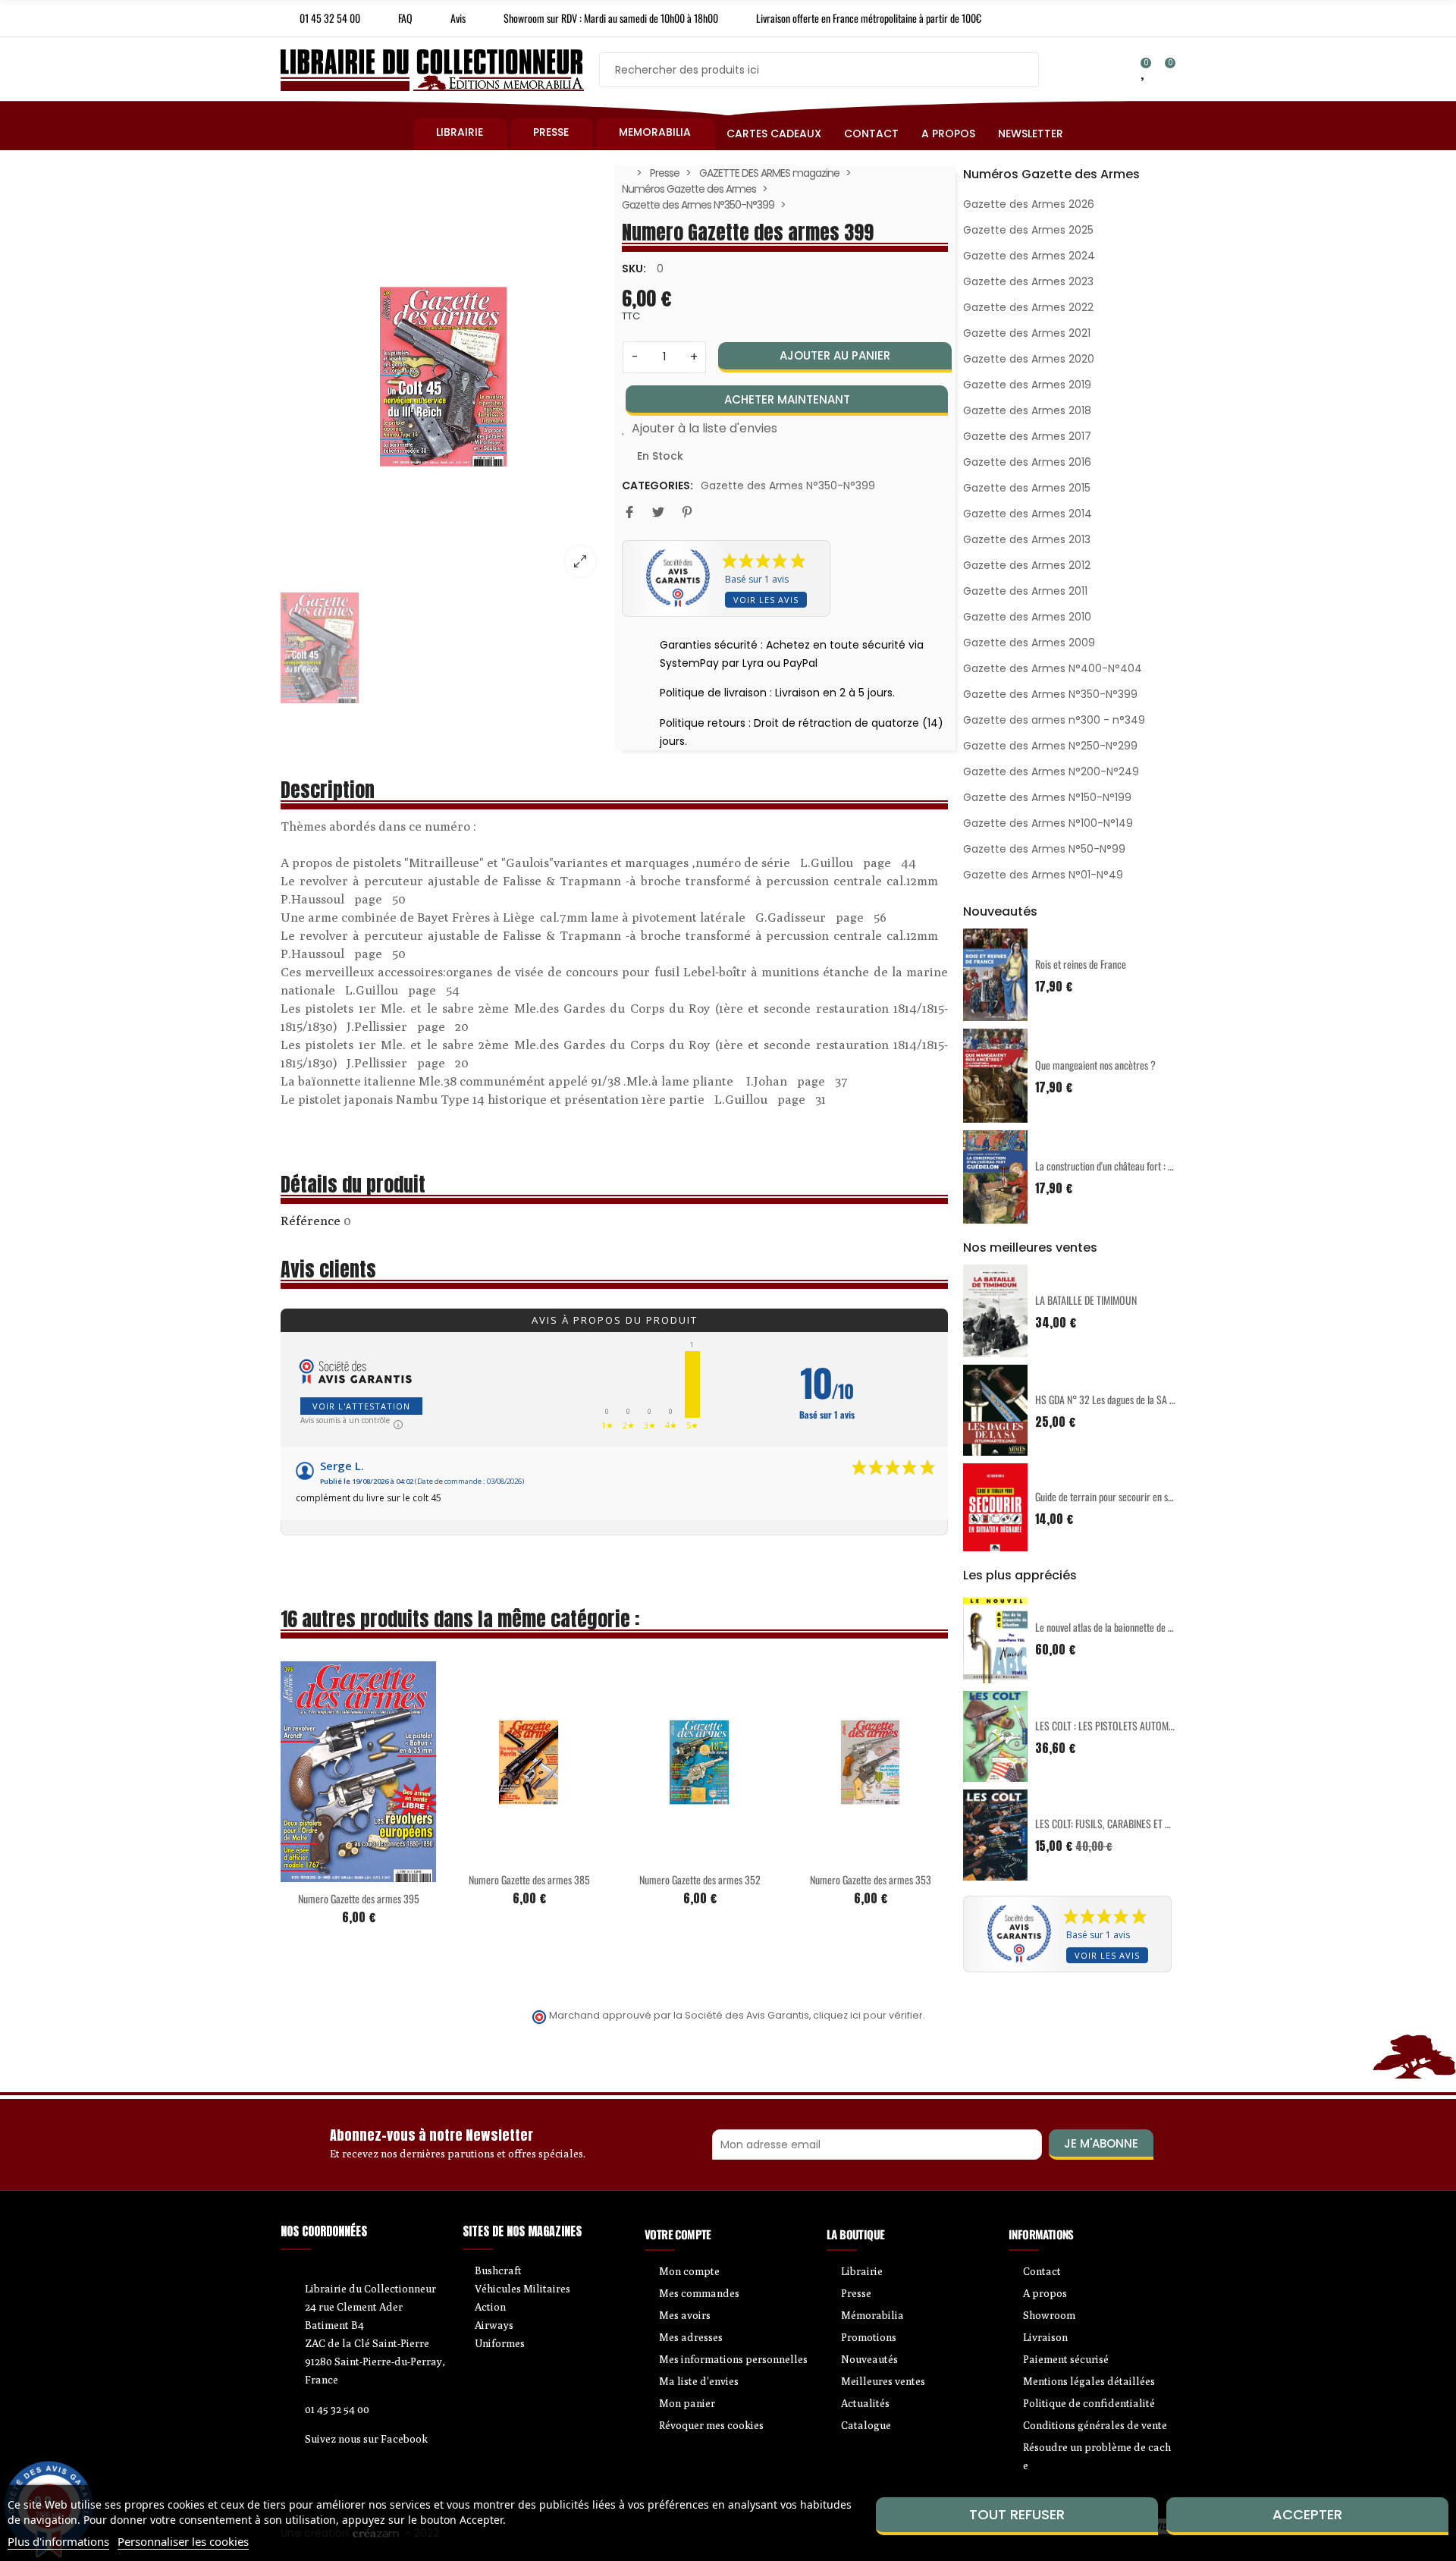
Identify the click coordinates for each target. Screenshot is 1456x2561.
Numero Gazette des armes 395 (359, 1898)
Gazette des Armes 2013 (1027, 539)
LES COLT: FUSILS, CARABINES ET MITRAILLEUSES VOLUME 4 (1152, 1823)
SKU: (634, 269)
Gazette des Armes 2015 (1027, 488)
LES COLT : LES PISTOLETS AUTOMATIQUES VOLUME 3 (1140, 1725)
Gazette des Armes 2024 (1029, 256)
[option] (444, 377)
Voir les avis (766, 600)
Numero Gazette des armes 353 (871, 1879)
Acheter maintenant (787, 399)
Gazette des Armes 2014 (1028, 514)
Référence (311, 1221)
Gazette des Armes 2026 (1029, 204)
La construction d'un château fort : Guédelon (1119, 1166)
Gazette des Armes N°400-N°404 (1053, 668)
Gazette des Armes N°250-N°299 (1050, 746)
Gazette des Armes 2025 (1028, 230)
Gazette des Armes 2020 (1029, 359)
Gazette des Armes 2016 (1027, 462)
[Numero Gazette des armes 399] (444, 377)
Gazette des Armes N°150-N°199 (1047, 797)
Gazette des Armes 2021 (1027, 333)
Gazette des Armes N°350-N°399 (788, 485)
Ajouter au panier (835, 355)
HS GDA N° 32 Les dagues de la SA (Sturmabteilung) (1135, 1399)
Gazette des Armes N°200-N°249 (1051, 771)
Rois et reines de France (1081, 964)
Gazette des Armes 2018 (1027, 410)
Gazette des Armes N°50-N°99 (1044, 849)
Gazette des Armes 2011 (1025, 591)
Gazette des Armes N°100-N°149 (1048, 823)
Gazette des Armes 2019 (1027, 385)
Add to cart (327, 1873)
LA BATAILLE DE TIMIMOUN (1086, 1300)
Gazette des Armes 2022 (1028, 307)
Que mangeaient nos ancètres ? (1095, 1065)
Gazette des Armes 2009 (1029, 643)
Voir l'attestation (361, 1406)
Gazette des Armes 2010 (1027, 617)
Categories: (657, 485)
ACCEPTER (1307, 2514)
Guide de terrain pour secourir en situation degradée (1135, 1496)
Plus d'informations (58, 2541)
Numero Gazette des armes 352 (700, 1879)
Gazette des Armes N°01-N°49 (1043, 875)
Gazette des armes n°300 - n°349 (1054, 720)
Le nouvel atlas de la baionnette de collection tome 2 (1135, 1627)
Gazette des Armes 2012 (1027, 565)
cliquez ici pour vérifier (868, 2015)
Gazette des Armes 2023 (1028, 281)
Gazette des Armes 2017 (1027, 436)
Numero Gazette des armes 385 (529, 1879)
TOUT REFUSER (1017, 2514)
